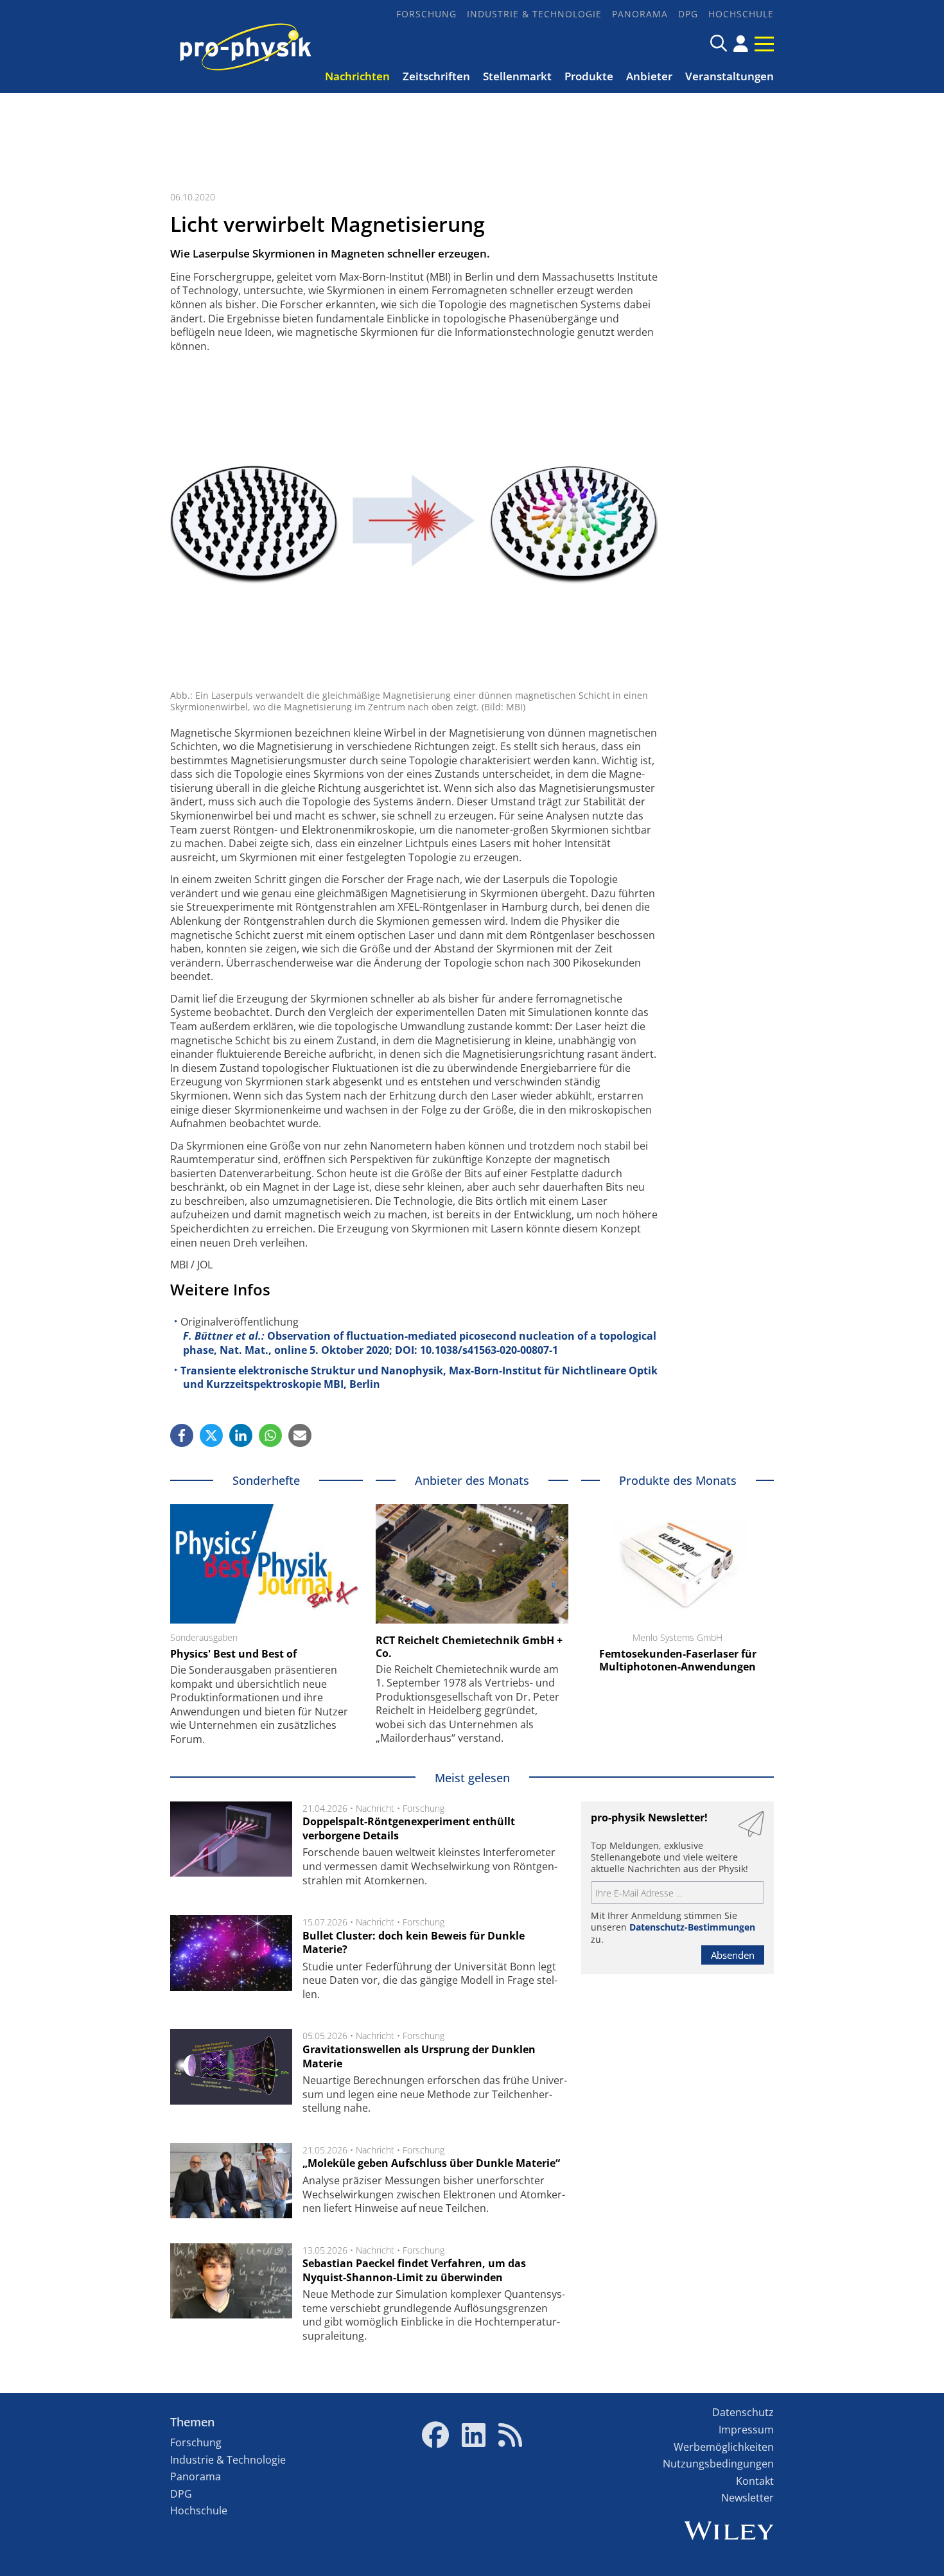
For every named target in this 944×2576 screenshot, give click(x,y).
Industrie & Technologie (534, 14)
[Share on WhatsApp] (270, 1435)
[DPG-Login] (741, 44)
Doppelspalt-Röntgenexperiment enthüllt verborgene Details (409, 1828)
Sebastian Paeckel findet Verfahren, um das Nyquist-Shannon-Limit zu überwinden (414, 2270)
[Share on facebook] (182, 1435)
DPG (688, 14)
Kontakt (755, 2481)
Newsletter (747, 2498)
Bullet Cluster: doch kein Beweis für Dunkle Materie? (414, 1943)
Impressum (746, 2430)
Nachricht (375, 1808)
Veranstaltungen (730, 76)
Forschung (426, 14)
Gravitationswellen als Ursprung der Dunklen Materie (419, 2056)
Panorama (640, 14)
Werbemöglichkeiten (724, 2447)
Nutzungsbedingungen (718, 2464)
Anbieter (649, 76)
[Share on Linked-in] (241, 1435)
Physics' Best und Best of (233, 1654)
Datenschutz (743, 2412)
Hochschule (741, 14)
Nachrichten (357, 76)
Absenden (733, 1955)
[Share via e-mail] (300, 1435)
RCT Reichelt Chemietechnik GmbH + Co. (469, 1647)
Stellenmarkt (517, 76)
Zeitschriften (436, 76)
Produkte (589, 76)
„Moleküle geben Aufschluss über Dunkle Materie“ (431, 2163)
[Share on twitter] (211, 1435)
